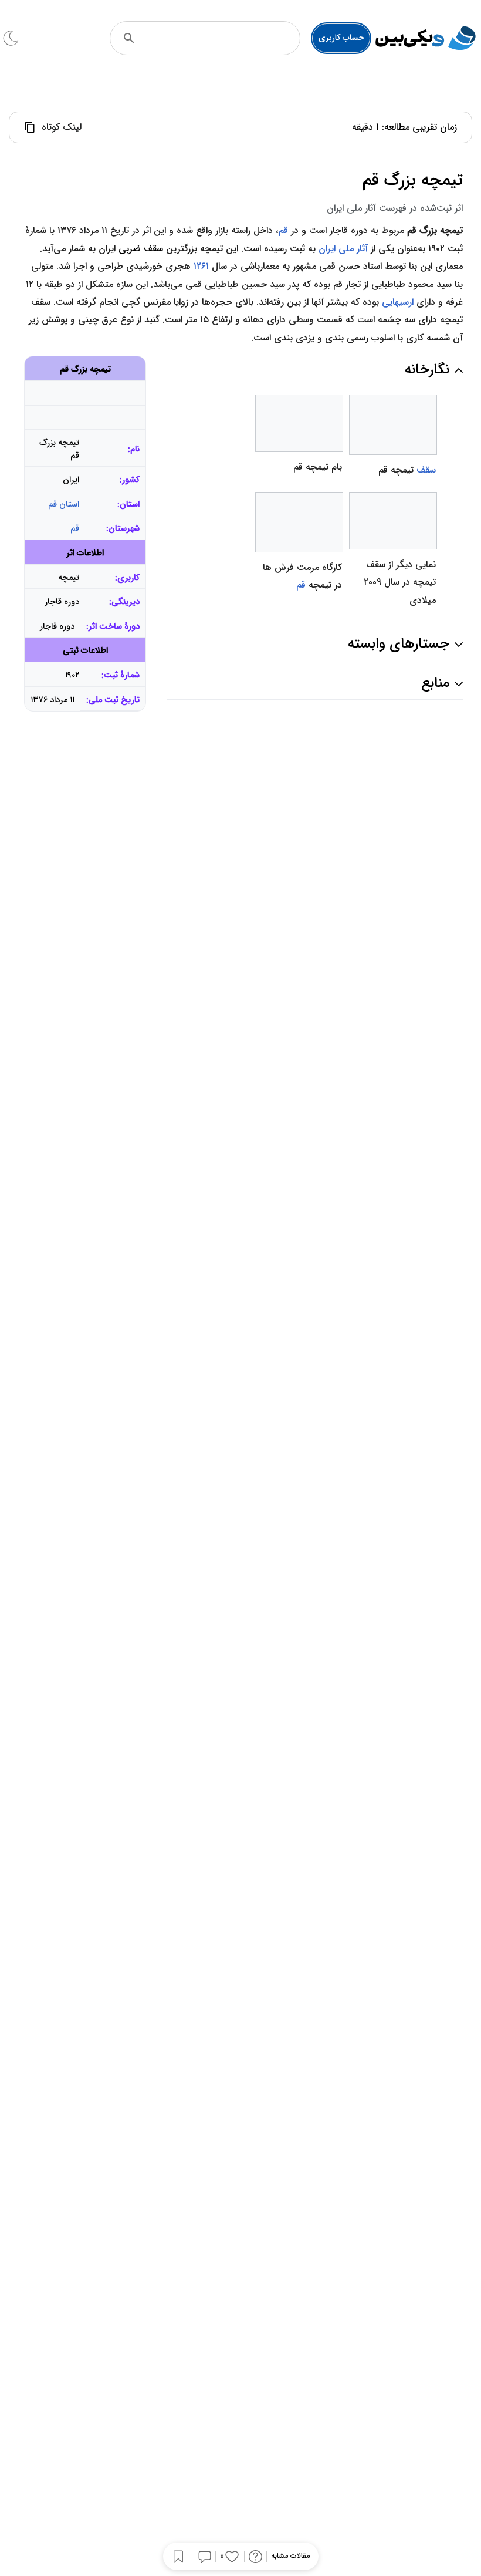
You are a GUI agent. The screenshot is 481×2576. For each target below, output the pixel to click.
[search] (129, 38)
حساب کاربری (341, 38)
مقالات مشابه (290, 2556)
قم (283, 230)
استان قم (64, 505)
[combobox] (221, 38)
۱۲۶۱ (201, 266)
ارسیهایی (398, 302)
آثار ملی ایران (343, 249)
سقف (426, 470)
